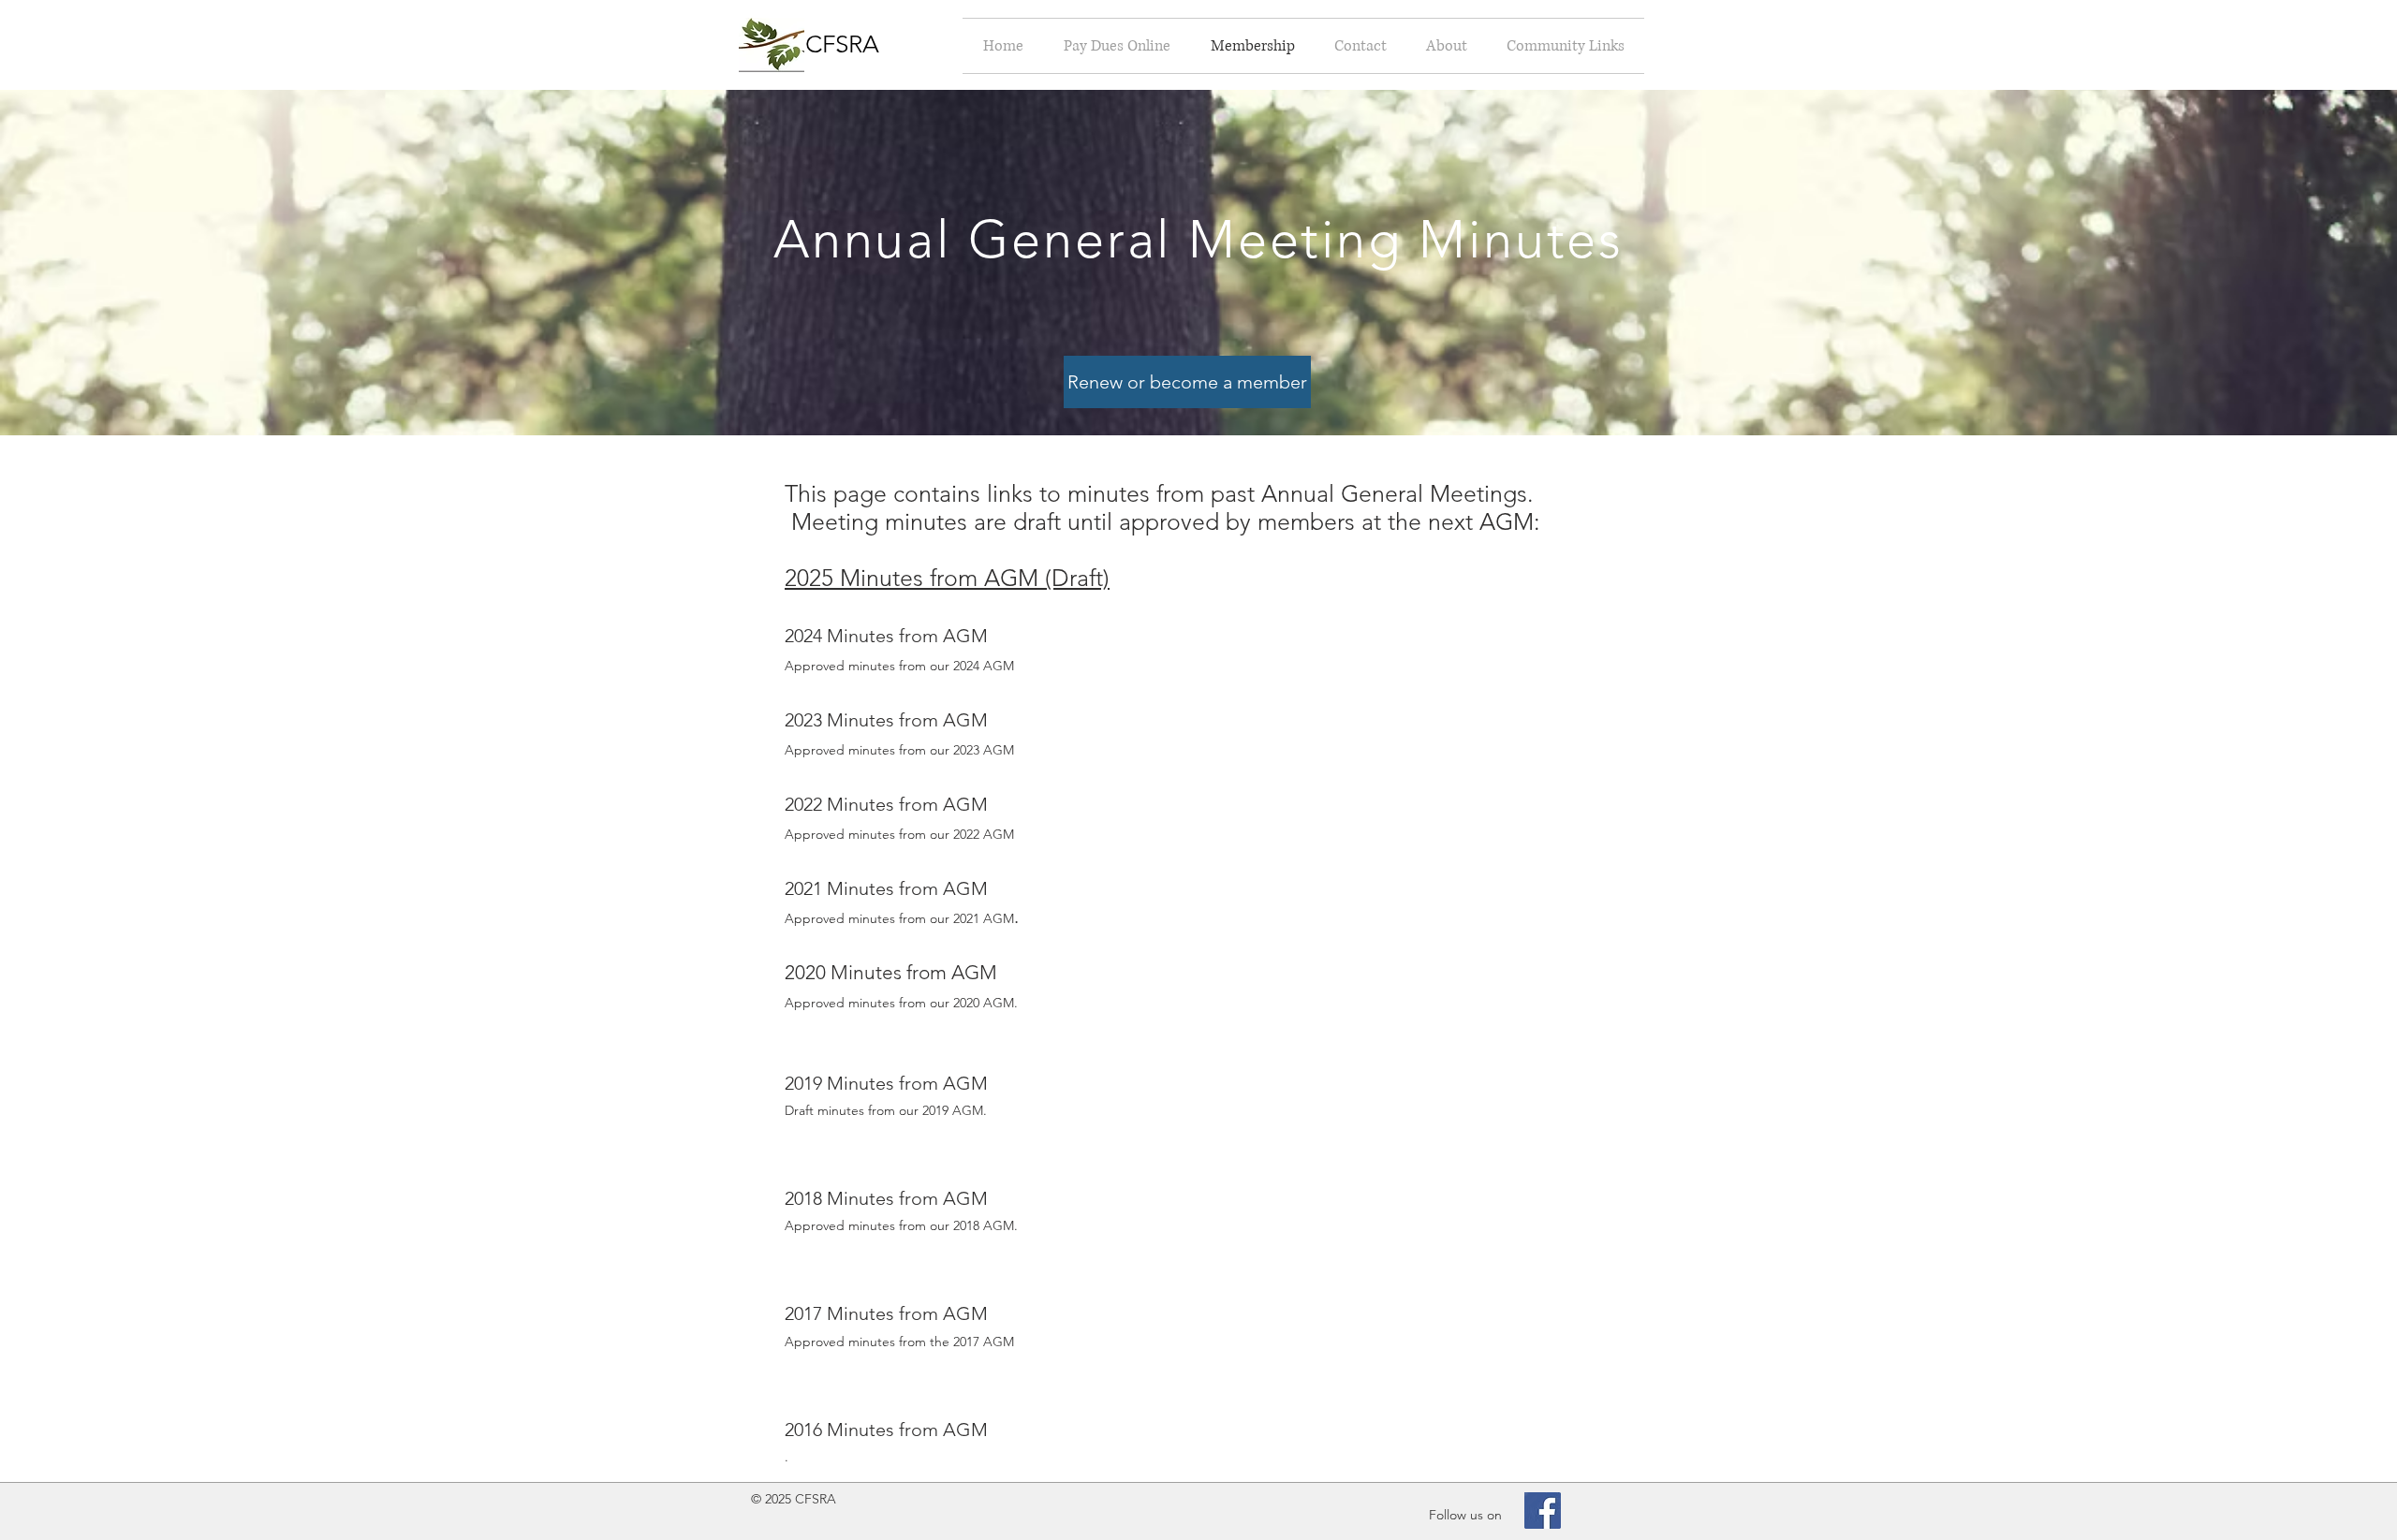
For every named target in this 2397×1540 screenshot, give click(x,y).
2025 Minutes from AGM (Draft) (947, 578)
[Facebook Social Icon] (1543, 1511)
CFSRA (842, 44)
